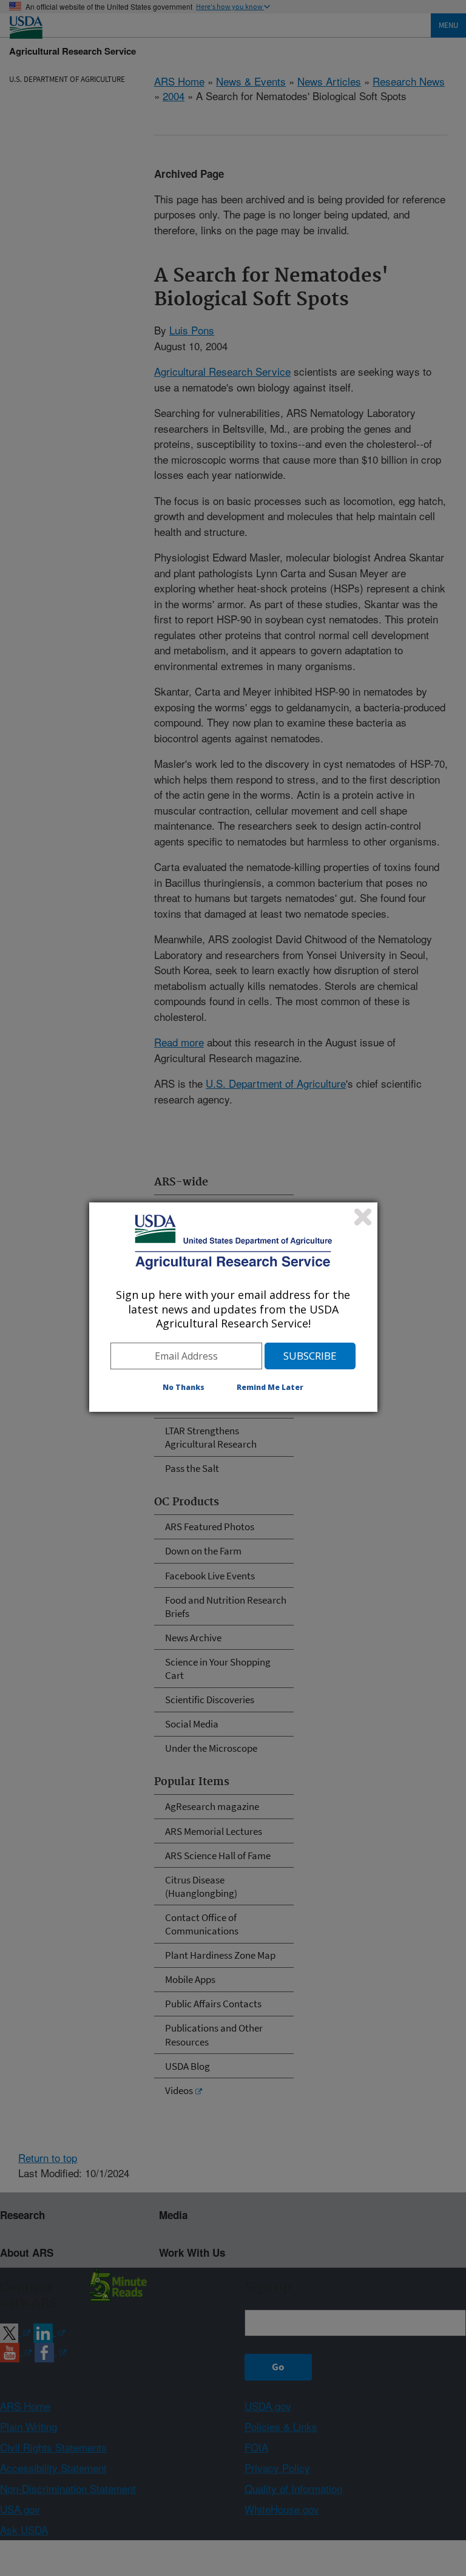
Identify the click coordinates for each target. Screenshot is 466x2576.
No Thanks (184, 1387)
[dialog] (233, 1307)
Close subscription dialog (363, 1217)
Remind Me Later (270, 1387)
